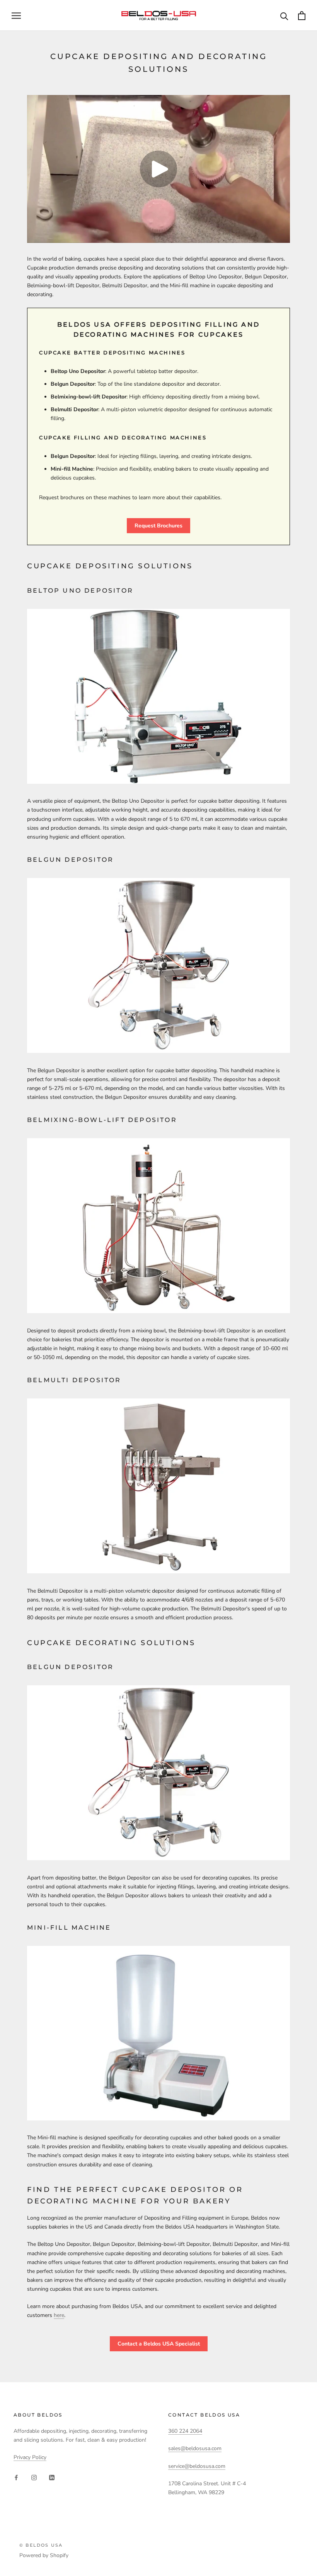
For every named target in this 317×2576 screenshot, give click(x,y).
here (59, 2315)
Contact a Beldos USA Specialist (159, 2344)
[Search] (284, 16)
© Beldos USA (41, 2545)
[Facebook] (16, 2477)
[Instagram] (34, 2477)
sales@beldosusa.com (195, 2448)
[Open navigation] (16, 16)
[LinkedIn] (52, 2477)
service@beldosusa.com (197, 2466)
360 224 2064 (185, 2431)
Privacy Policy (30, 2457)
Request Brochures (158, 526)
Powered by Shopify (44, 2555)
